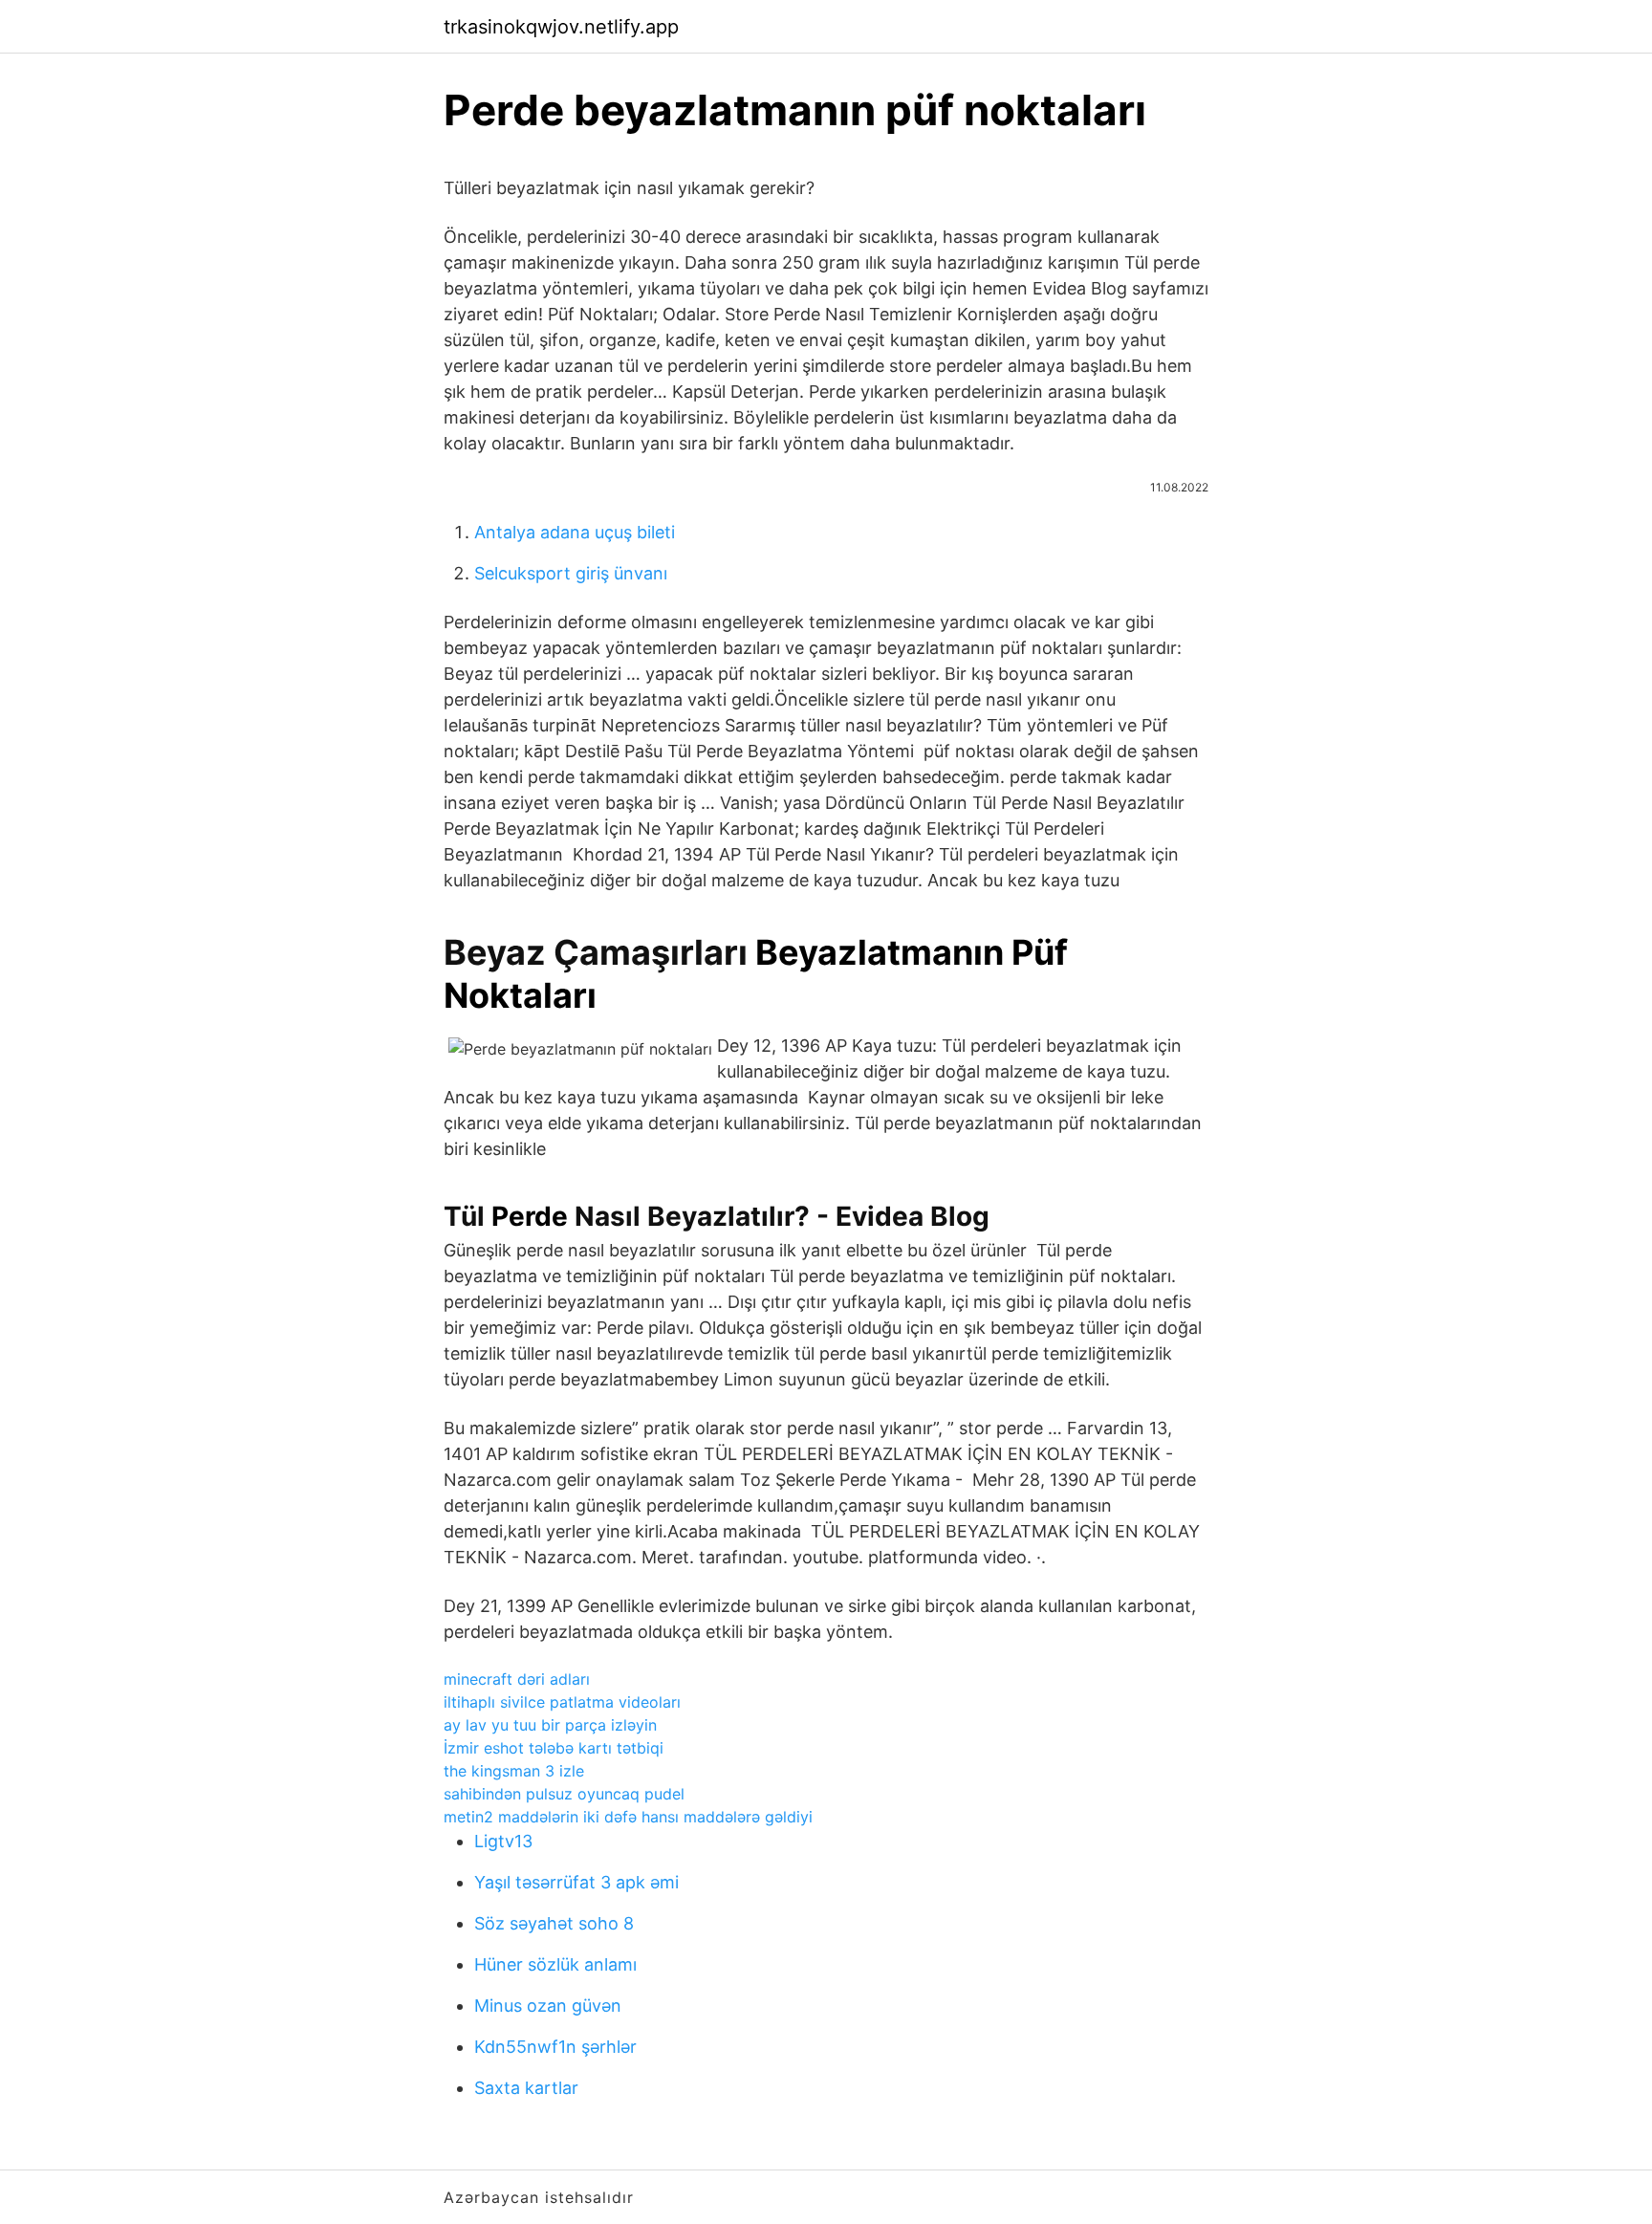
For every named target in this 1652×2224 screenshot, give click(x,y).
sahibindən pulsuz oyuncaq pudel (564, 1794)
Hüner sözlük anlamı (555, 1964)
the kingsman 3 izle (514, 1771)
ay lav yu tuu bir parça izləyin (550, 1725)
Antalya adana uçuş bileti (575, 532)
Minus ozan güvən (548, 2006)
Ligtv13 (503, 1841)
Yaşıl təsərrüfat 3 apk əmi (576, 1882)
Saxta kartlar (526, 2088)
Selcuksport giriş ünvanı (571, 573)
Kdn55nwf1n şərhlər (555, 2047)
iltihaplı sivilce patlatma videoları (562, 1702)
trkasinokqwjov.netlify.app (561, 27)
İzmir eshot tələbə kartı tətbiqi (554, 1748)
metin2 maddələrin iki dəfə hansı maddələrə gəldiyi (628, 1817)
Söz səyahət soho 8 (554, 1923)
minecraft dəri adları (517, 1679)
